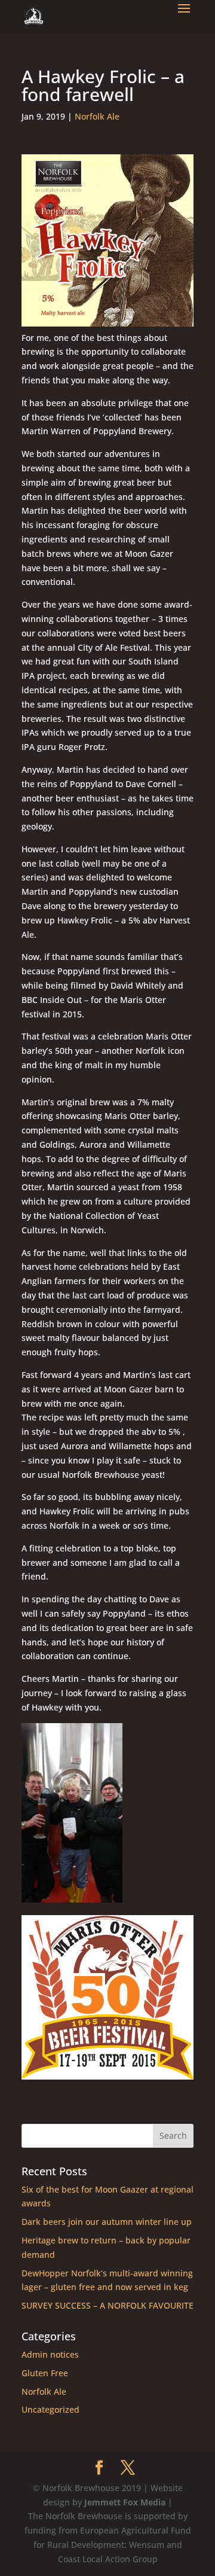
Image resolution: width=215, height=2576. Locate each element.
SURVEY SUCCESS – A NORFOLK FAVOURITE (107, 2305)
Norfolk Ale (97, 116)
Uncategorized (50, 2409)
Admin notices (50, 2354)
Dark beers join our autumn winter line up (107, 2222)
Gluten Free (45, 2373)
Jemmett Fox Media (125, 2502)
